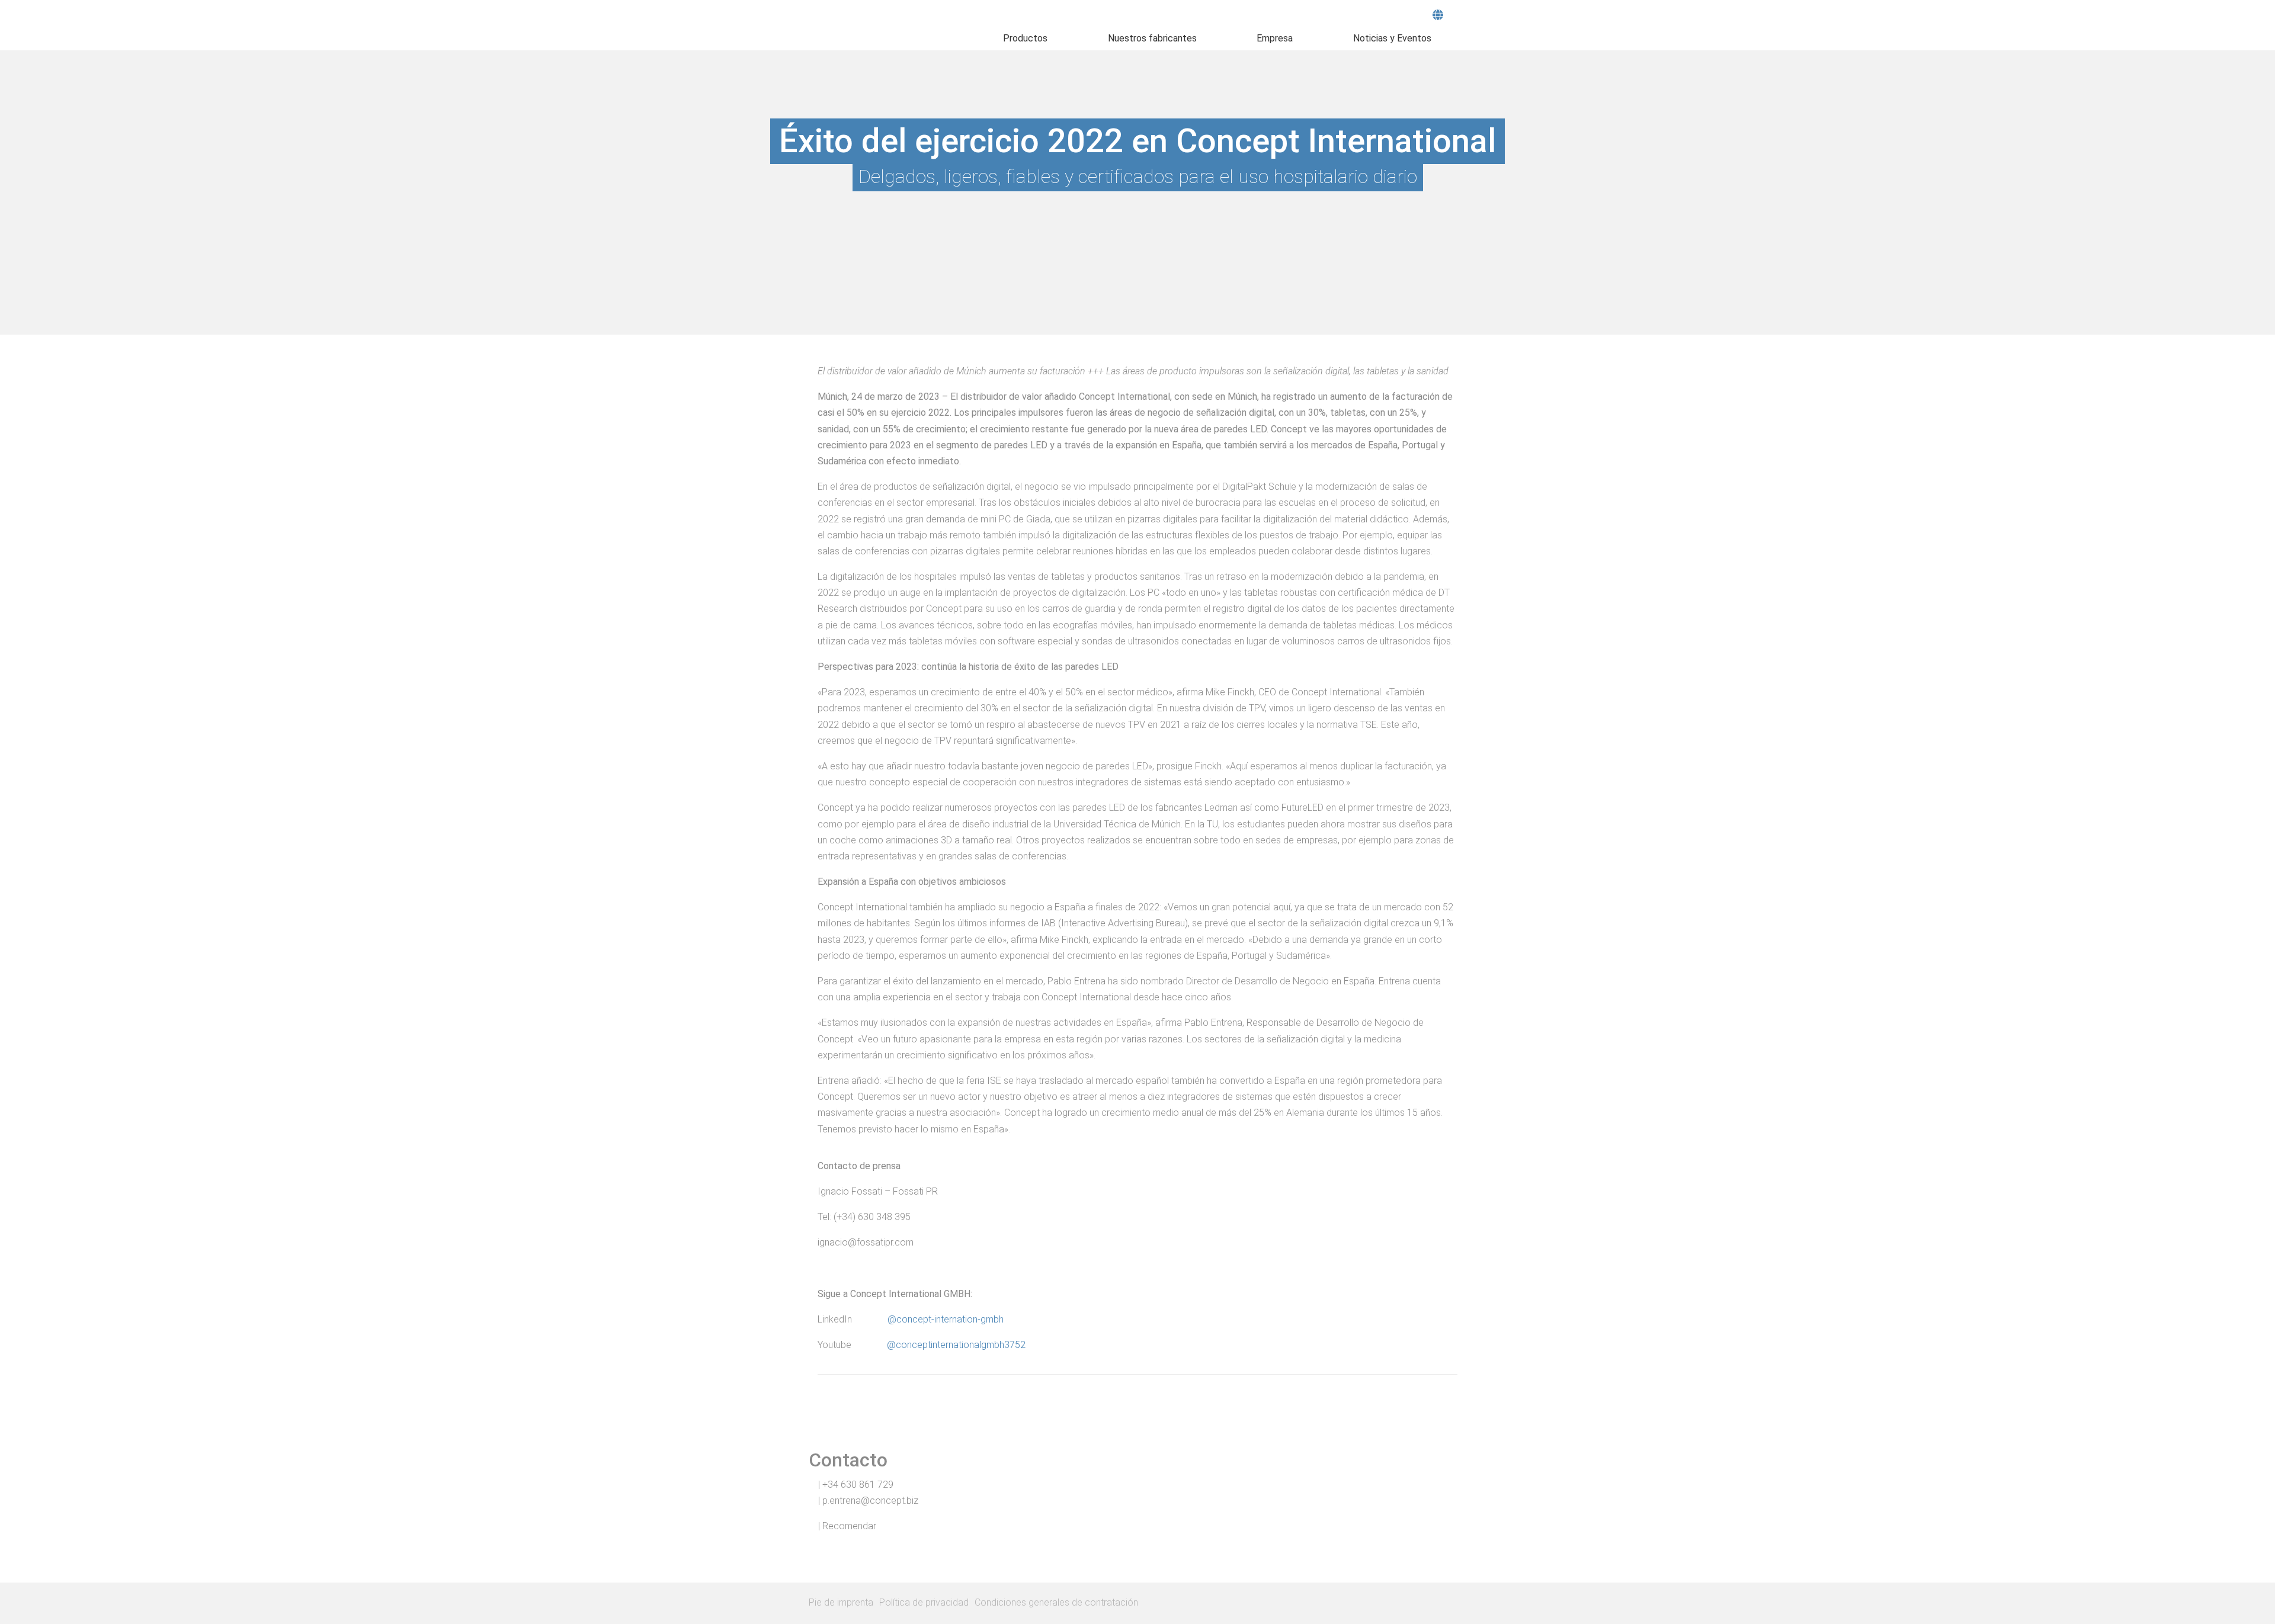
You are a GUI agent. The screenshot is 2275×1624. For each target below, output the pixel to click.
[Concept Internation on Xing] (1442, 1603)
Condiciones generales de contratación (1056, 1602)
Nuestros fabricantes (1152, 38)
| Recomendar (846, 1526)
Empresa (1275, 38)
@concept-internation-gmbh (946, 1319)
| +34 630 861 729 (855, 1485)
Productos (1025, 38)
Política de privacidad (924, 1602)
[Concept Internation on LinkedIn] (1459, 1603)
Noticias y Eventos (1392, 38)
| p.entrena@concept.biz (867, 1501)
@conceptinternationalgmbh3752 (956, 1345)
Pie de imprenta (841, 1602)
